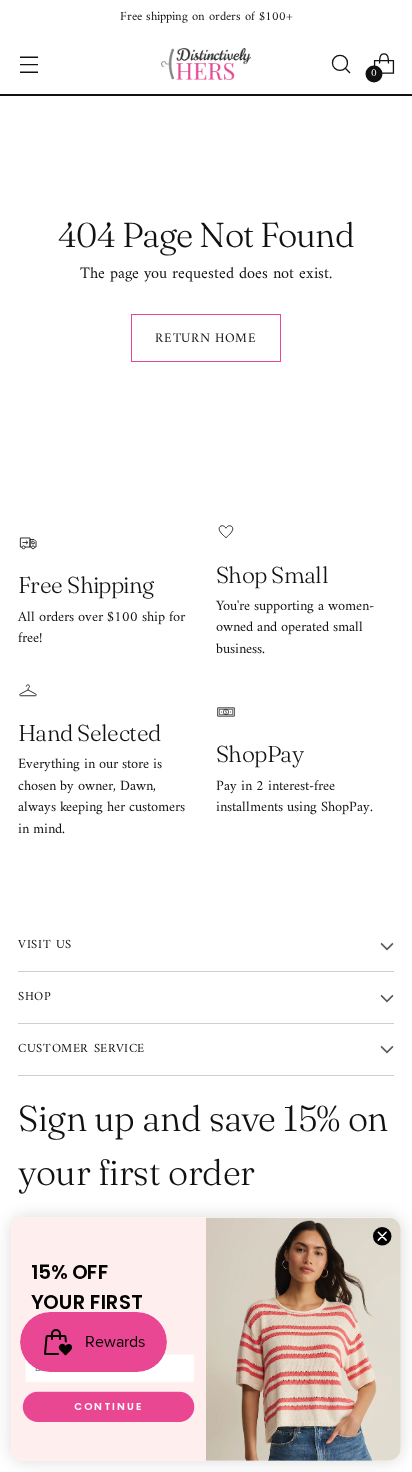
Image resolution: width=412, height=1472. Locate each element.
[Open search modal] (340, 64)
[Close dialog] (381, 1235)
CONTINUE (109, 1407)
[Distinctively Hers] (206, 64)
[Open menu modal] (28, 64)
